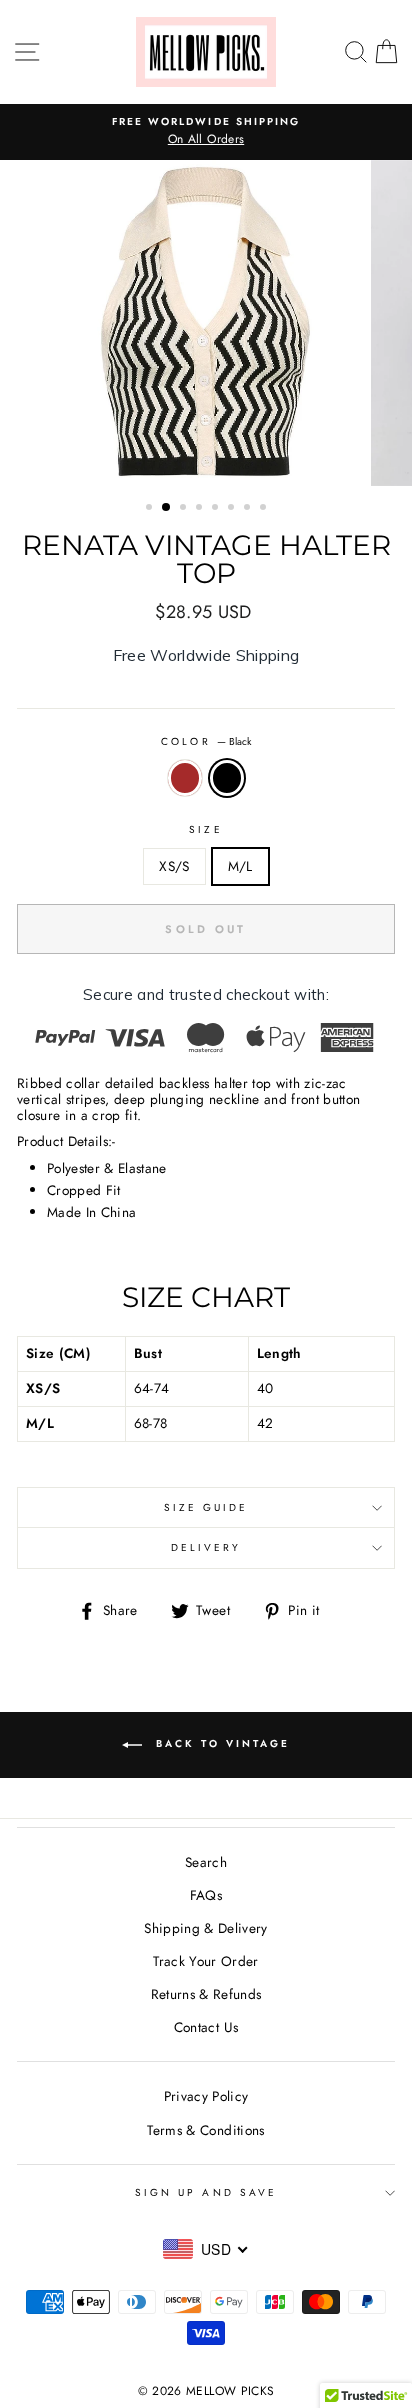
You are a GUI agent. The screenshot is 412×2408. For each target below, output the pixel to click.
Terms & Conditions (205, 2130)
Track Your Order (205, 1961)
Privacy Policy (206, 2096)
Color (205, 741)
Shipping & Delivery (205, 1928)
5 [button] (217, 509)
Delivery (206, 1547)
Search (206, 1862)
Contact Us (206, 2027)
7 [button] (249, 509)
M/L (240, 866)
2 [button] (167, 508)
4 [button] (201, 509)
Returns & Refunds (206, 1994)
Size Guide (206, 1507)
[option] (206, 132)
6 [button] (233, 509)
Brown (185, 778)
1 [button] (151, 509)
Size (205, 829)
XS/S (174, 866)
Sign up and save (206, 2192)
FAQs (206, 1895)
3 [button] (185, 509)
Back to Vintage (220, 1743)
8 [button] (265, 509)
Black (227, 778)
